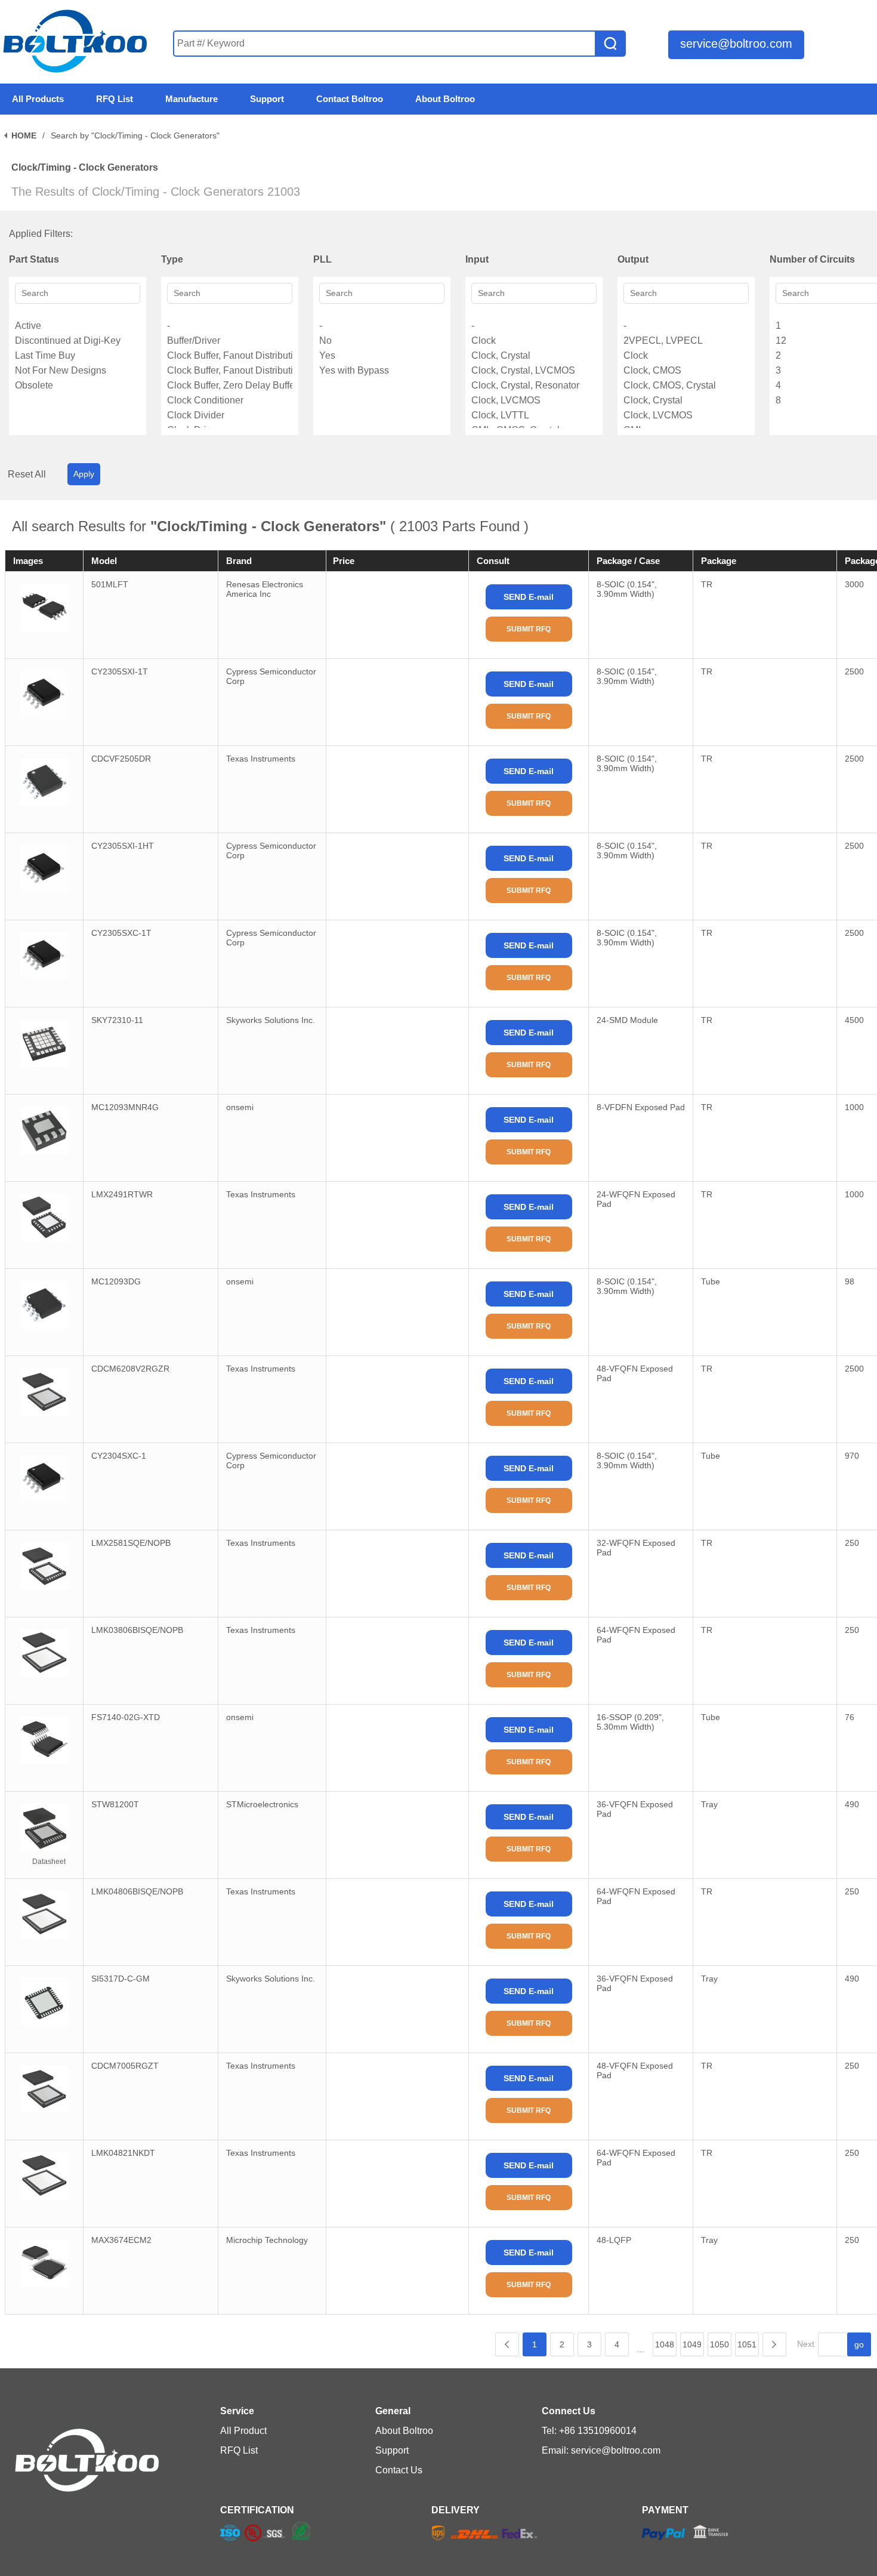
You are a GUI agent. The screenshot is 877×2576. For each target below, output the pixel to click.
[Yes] (382, 355)
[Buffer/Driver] (230, 341)
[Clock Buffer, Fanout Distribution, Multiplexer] (230, 370)
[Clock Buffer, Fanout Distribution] (230, 355)
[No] (382, 341)
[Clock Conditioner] (230, 400)
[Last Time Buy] (78, 355)
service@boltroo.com (736, 44)
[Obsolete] (78, 385)
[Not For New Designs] (78, 370)
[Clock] (534, 341)
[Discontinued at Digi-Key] (78, 341)
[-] (230, 326)
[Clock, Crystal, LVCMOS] (534, 370)
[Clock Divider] (230, 415)
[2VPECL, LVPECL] (686, 341)
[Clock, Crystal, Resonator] (534, 385)
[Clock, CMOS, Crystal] (686, 385)
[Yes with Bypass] (382, 370)
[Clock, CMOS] (686, 370)
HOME (24, 135)
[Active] (78, 326)
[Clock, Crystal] (534, 355)
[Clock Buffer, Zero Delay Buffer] (230, 385)
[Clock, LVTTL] (534, 415)
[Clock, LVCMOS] (534, 400)
